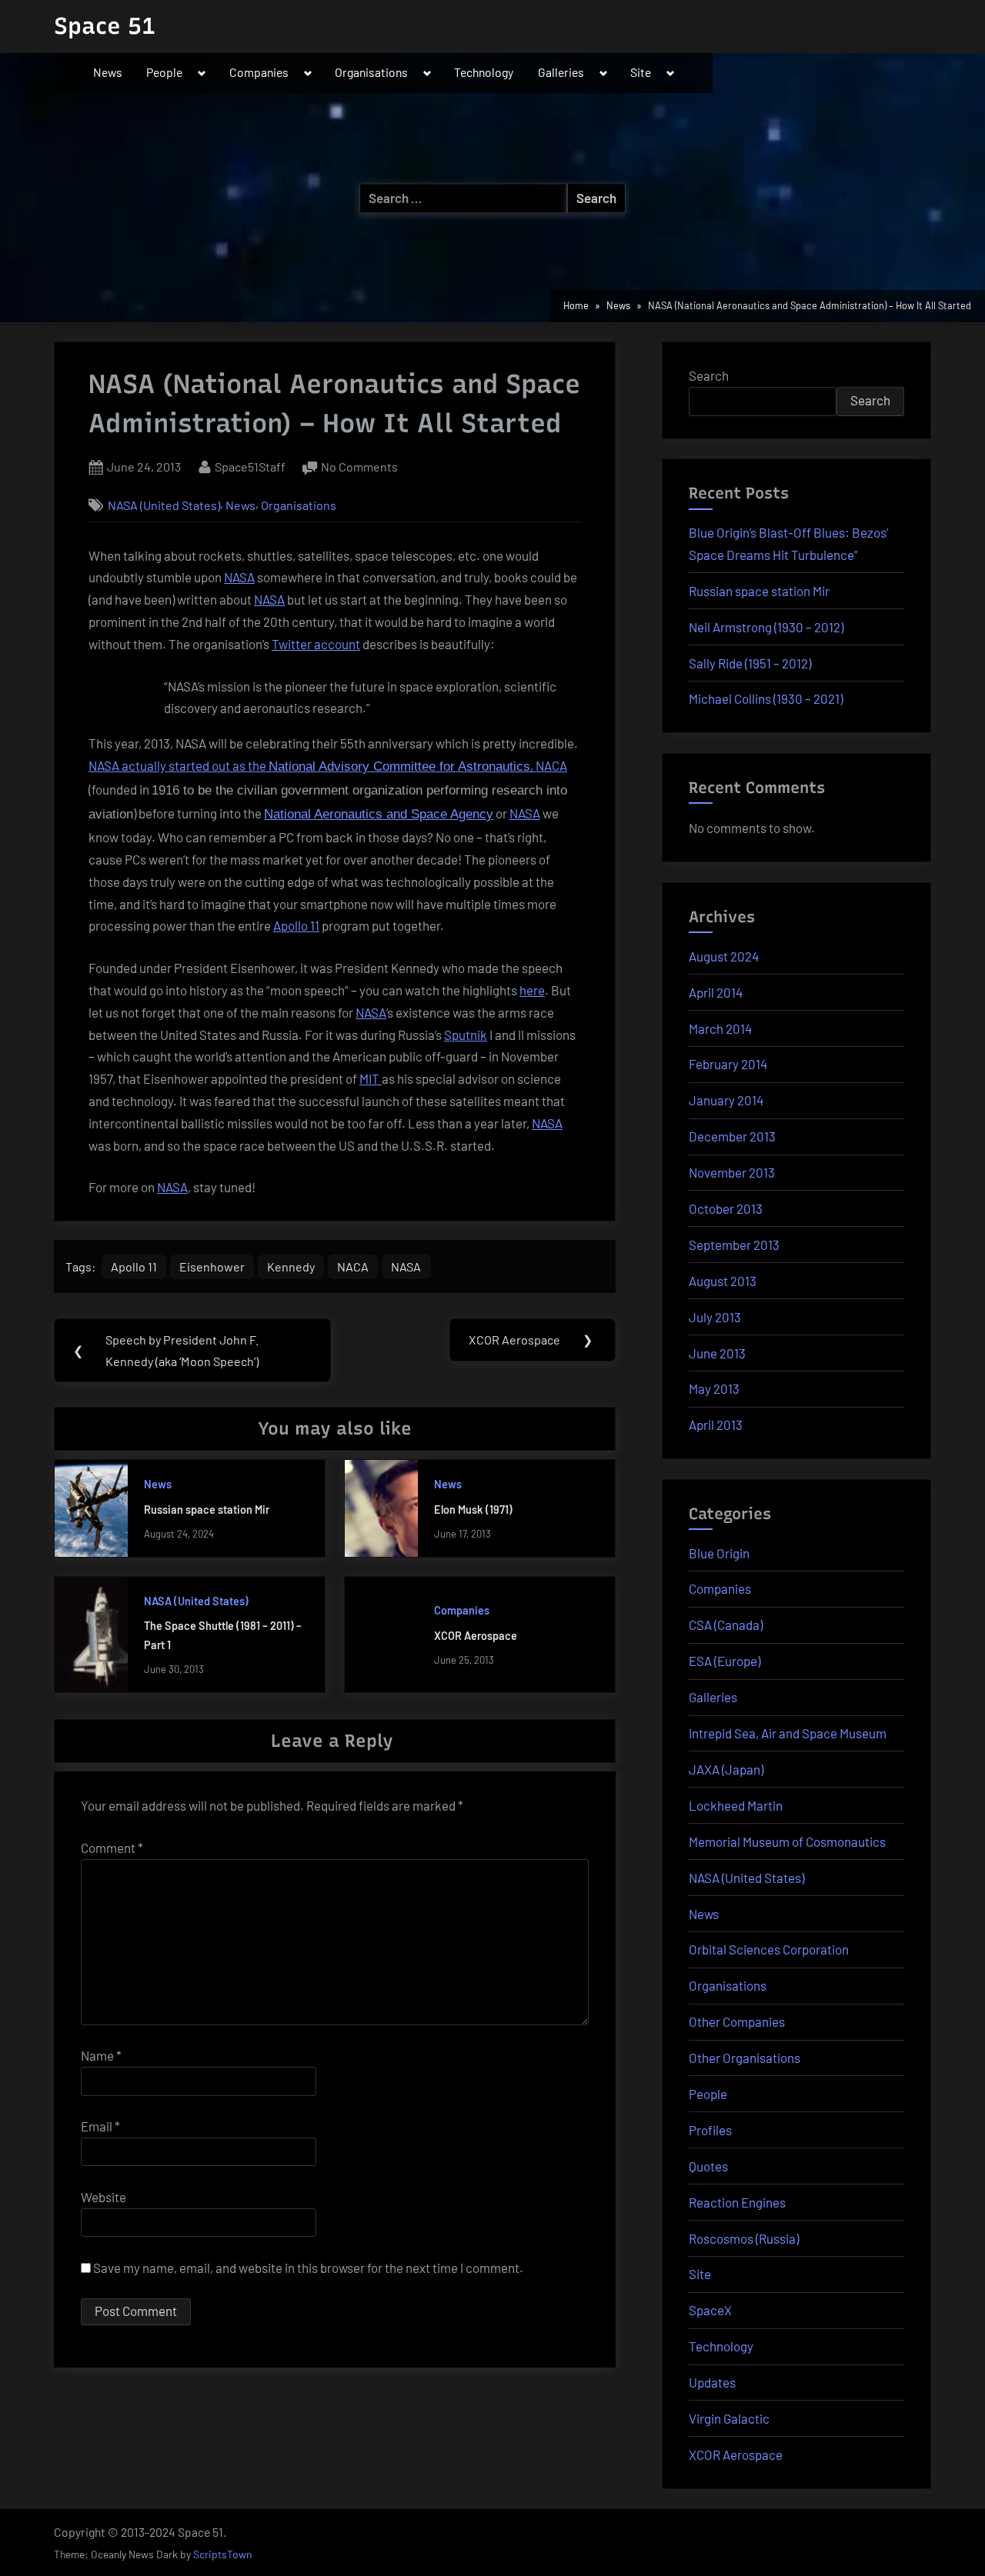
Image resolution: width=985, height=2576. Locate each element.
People (164, 72)
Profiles (710, 2130)
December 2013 (732, 1136)
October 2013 (726, 1208)
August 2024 (724, 956)
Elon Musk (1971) (473, 1510)
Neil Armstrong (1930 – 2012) (766, 627)
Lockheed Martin (736, 1805)
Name (101, 2055)
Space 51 (105, 26)
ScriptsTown (222, 2554)
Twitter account (316, 644)
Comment (112, 1848)
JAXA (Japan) (726, 1769)
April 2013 (716, 1425)
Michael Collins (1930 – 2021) (766, 698)
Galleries (561, 72)
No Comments (359, 468)
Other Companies (737, 2021)
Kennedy (291, 1266)
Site (641, 72)
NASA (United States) (164, 505)
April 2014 (716, 992)
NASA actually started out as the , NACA (328, 765)
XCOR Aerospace (476, 1636)
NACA (353, 1266)
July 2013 (715, 1317)
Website (104, 2197)
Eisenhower (212, 1266)
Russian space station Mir (207, 1510)
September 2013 (734, 1245)
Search (709, 375)
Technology (484, 72)
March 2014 (720, 1028)
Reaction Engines (737, 2202)
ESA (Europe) (725, 1661)
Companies (259, 72)
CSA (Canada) (726, 1625)
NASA (239, 577)
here (532, 990)
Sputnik (466, 1035)
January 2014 (726, 1100)
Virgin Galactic (729, 2418)
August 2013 (723, 1281)
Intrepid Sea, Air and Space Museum (788, 1733)
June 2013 (717, 1353)
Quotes (708, 2166)
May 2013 (714, 1388)
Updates (712, 2382)
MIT (371, 1078)
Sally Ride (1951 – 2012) (750, 663)
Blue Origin (719, 1553)
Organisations (371, 72)
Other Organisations (745, 2058)
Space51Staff (250, 466)
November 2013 (732, 1172)
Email (100, 2126)
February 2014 (728, 1064)
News (108, 72)
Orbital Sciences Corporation (769, 1949)
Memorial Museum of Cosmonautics (787, 1841)
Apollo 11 (296, 925)
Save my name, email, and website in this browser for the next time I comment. (308, 2268)
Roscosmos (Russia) (744, 2238)
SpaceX (710, 2310)
